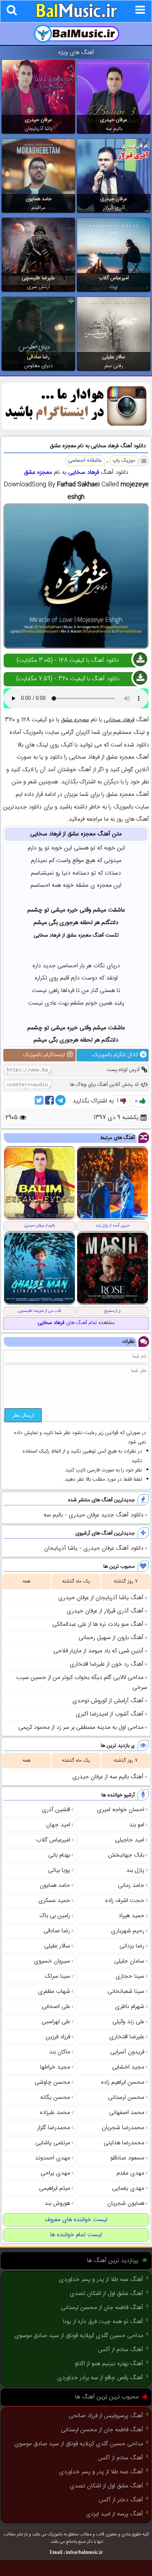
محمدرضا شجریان (123, 2128)
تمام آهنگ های (67, 1323)
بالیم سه (114, 129)
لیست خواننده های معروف (76, 2220)
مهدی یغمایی (128, 2188)
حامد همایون (39, 199)
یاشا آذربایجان (39, 129)
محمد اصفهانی (127, 2113)
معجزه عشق (38, 473)
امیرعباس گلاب (114, 278)
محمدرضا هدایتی (124, 2143)
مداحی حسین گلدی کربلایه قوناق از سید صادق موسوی (79, 2336)
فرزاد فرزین (58, 2037)
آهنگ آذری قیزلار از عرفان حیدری (105, 1611)
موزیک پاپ (124, 461)
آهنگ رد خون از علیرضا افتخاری (107, 1664)
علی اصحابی (56, 2007)
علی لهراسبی (56, 2022)
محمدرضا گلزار (54, 2128)
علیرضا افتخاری (127, 2037)
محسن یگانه (55, 2098)
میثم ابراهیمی (55, 2188)
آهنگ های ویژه (76, 53)
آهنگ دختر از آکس (121, 2500)
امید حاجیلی (130, 1840)
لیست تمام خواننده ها (76, 2235)
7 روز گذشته (126, 1581)
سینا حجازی (130, 1976)
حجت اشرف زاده (125, 1901)
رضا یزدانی (132, 1946)
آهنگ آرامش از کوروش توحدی (108, 1701)
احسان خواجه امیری (121, 1810)
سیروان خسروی (52, 1961)
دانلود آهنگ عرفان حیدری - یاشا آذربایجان (94, 1548)
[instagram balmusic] (76, 428)
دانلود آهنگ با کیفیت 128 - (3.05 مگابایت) (68, 661)
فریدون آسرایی (127, 2052)
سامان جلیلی (129, 1961)
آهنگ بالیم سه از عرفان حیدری (108, 1777)
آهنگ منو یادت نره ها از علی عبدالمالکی (98, 1624)
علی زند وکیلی (128, 2022)
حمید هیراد (131, 1916)
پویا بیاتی (59, 1870)
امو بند (137, 1825)
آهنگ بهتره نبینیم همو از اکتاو (109, 2364)
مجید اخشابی (128, 2067)
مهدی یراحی (55, 2173)
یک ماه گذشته (76, 1581)
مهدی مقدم (130, 2173)
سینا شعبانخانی (126, 1992)
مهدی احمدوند (53, 2158)
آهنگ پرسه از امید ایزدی (115, 2514)
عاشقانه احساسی (85, 461)
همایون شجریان (126, 2204)
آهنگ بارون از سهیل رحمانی (111, 1638)
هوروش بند (57, 2204)
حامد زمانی (131, 1886)
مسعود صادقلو (127, 2158)
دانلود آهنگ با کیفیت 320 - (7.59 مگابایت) (68, 679)
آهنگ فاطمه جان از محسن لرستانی (102, 2308)
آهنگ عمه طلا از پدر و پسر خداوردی (101, 2280)
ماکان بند (60, 2052)
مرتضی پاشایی (53, 2143)
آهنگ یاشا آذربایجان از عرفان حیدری (101, 1598)
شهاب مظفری (54, 1992)
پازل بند (135, 1870)
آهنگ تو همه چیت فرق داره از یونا (103, 2322)
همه (26, 1581)
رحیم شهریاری (128, 1931)
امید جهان (58, 1825)
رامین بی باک (55, 1916)
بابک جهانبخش (126, 1855)
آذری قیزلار (114, 208)
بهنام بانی (59, 1855)
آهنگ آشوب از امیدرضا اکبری (110, 1714)
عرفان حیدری (114, 120)
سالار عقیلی (114, 357)
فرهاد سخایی (84, 473)
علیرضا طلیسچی (38, 278)
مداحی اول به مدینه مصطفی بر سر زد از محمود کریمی (81, 1727)
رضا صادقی (38, 357)
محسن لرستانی (126, 2098)
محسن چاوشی (52, 2082)
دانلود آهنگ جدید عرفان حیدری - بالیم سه (94, 1515)
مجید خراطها (55, 2067)
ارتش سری (38, 287)
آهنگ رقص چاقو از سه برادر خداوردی (100, 2378)
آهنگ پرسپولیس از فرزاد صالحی (106, 2416)
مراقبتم (38, 208)
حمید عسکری (54, 1901)
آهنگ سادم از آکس (121, 2350)
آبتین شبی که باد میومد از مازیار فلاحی (99, 1651)
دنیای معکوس (38, 366)
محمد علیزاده (55, 2113)
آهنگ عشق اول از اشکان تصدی (106, 2294)
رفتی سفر (114, 366)
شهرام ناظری (130, 2007)
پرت (114, 287)
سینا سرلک (57, 1976)
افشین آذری (56, 1810)
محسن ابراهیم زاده (123, 2082)
